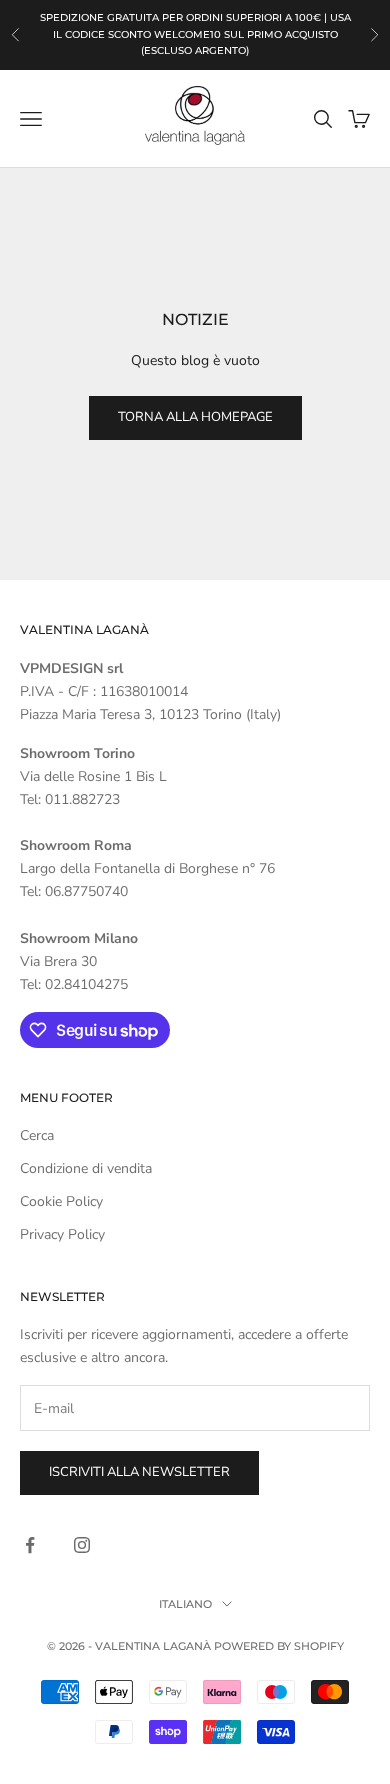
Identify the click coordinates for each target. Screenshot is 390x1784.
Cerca (37, 1135)
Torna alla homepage (195, 417)
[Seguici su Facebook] (30, 1545)
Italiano (185, 1604)
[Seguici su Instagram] (82, 1545)
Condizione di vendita (86, 1168)
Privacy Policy (62, 1234)
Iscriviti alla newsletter (139, 1472)
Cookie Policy (61, 1201)
